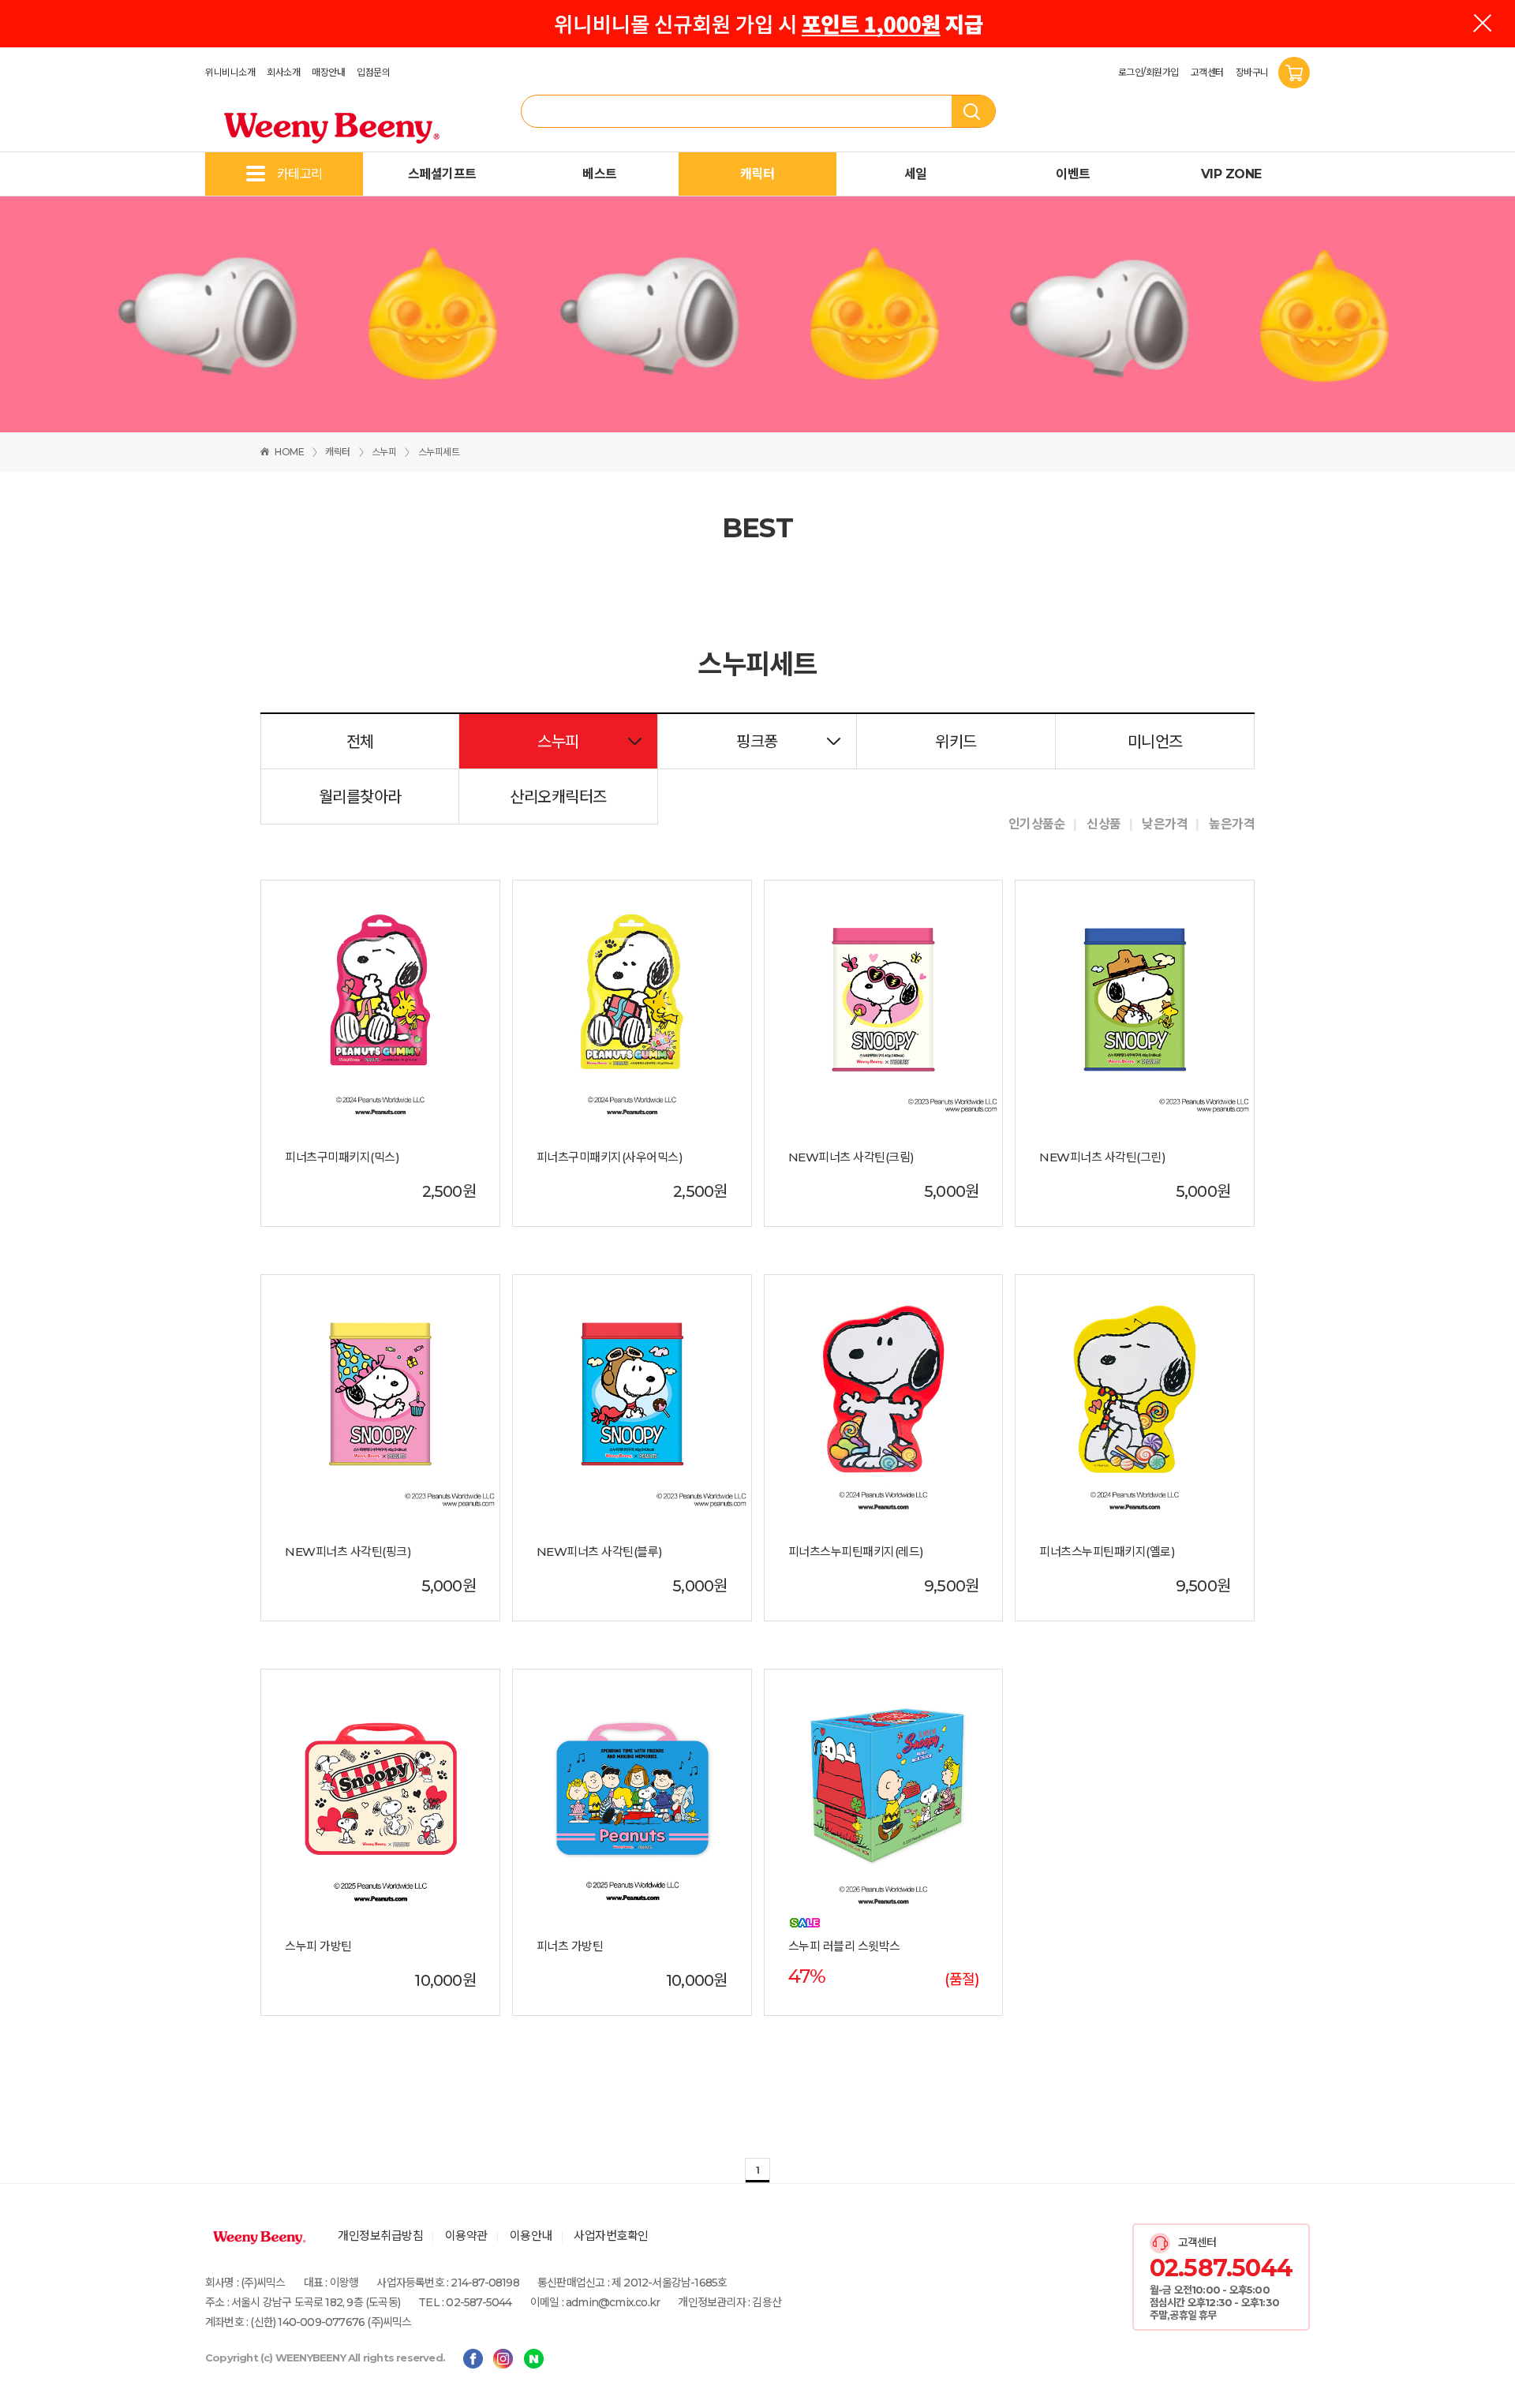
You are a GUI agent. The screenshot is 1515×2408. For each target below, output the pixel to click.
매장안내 (328, 72)
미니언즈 (1155, 742)
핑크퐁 (757, 742)
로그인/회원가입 (1148, 72)
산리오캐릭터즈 (558, 797)
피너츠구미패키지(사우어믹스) (610, 1157)
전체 (360, 742)
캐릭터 (757, 174)
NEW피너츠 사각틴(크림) (851, 1157)
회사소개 (283, 72)
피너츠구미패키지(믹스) (342, 1157)
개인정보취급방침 (380, 2236)
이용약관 (466, 2236)
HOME (289, 452)
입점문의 (373, 72)
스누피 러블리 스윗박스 (844, 1946)
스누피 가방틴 (318, 1946)
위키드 (956, 742)
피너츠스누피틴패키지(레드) (856, 1552)
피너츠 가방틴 (570, 1946)
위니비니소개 (230, 72)
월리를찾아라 (360, 797)
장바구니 (1253, 72)
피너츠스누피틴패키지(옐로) (1107, 1552)
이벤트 (1073, 174)
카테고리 (300, 174)
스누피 (384, 452)
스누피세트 (439, 452)
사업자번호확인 (611, 2236)
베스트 (600, 174)
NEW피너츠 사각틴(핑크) (348, 1552)
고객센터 (1207, 72)
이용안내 (531, 2236)
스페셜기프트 (442, 174)
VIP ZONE (1231, 174)
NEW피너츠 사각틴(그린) (1102, 1157)
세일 (916, 174)
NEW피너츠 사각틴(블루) (600, 1552)
